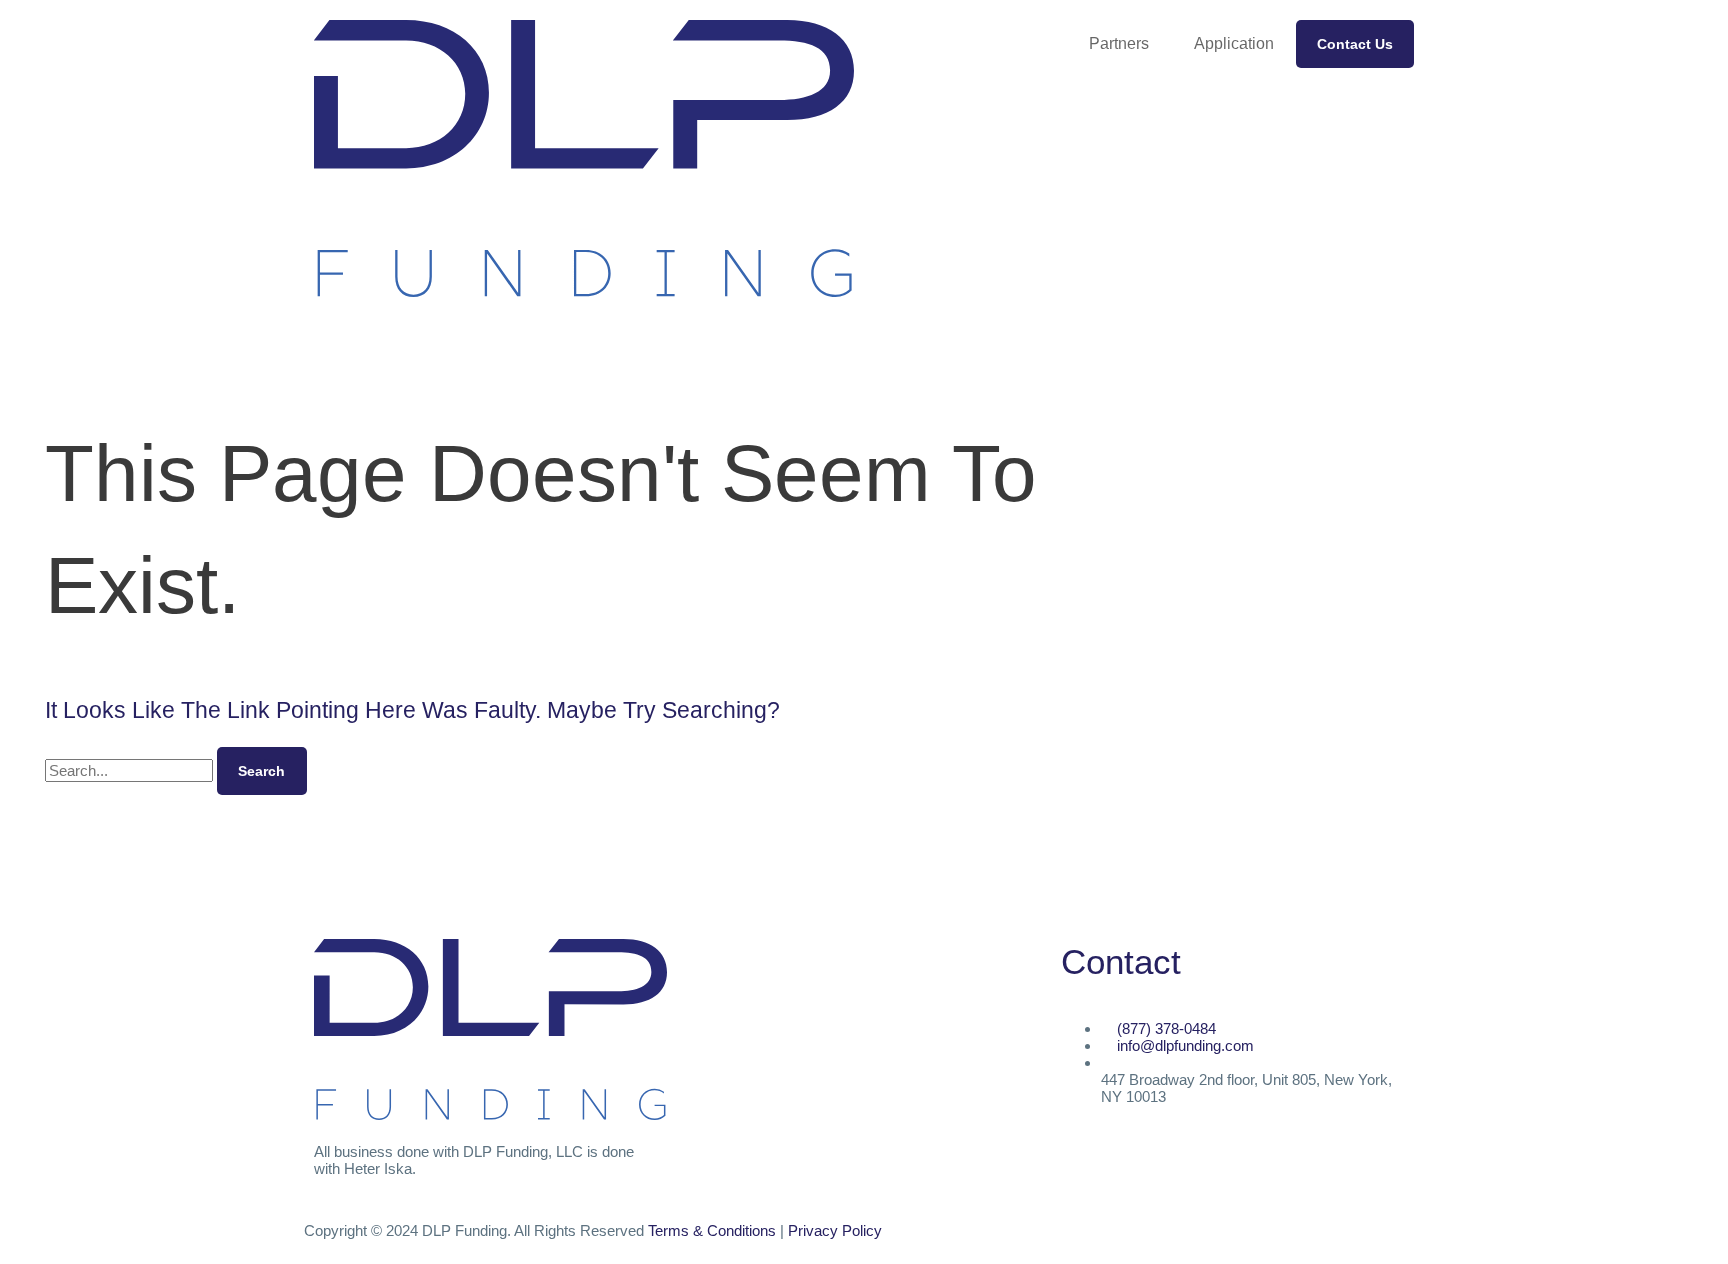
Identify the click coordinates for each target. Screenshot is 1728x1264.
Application (1234, 43)
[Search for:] (131, 770)
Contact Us (1355, 44)
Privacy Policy (835, 1230)
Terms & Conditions (712, 1230)
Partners (1119, 43)
